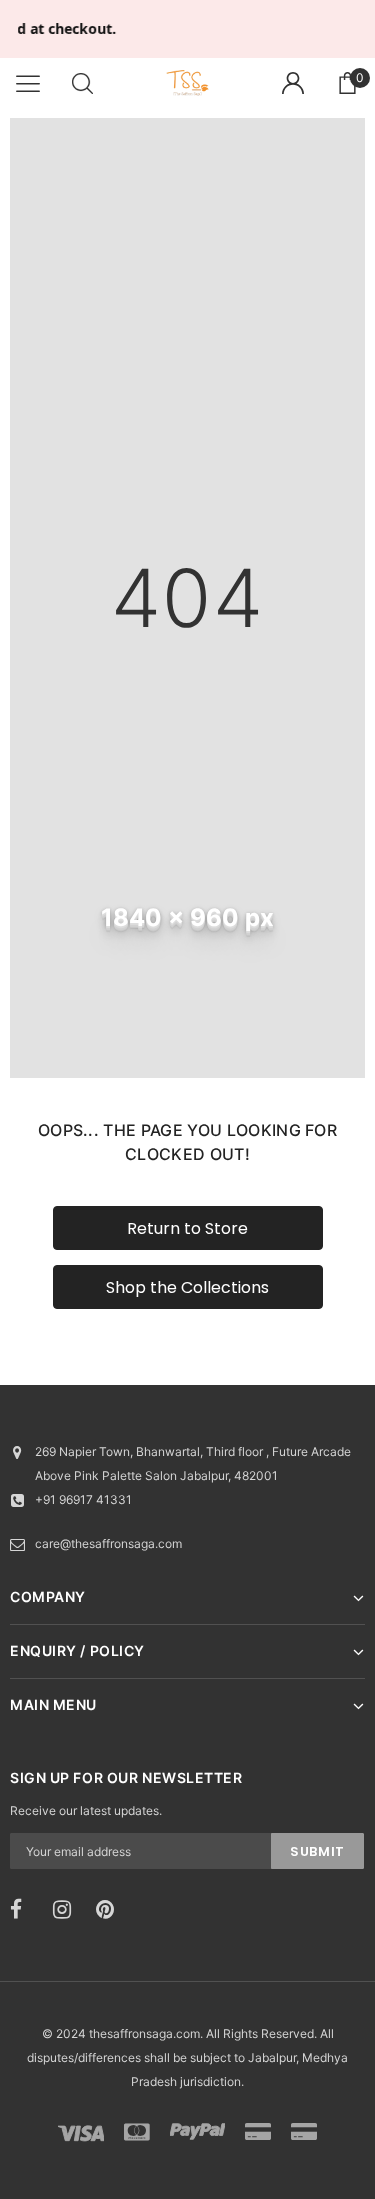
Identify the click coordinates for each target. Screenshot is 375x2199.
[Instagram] (68, 1910)
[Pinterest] (111, 1910)
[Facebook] (25, 1910)
